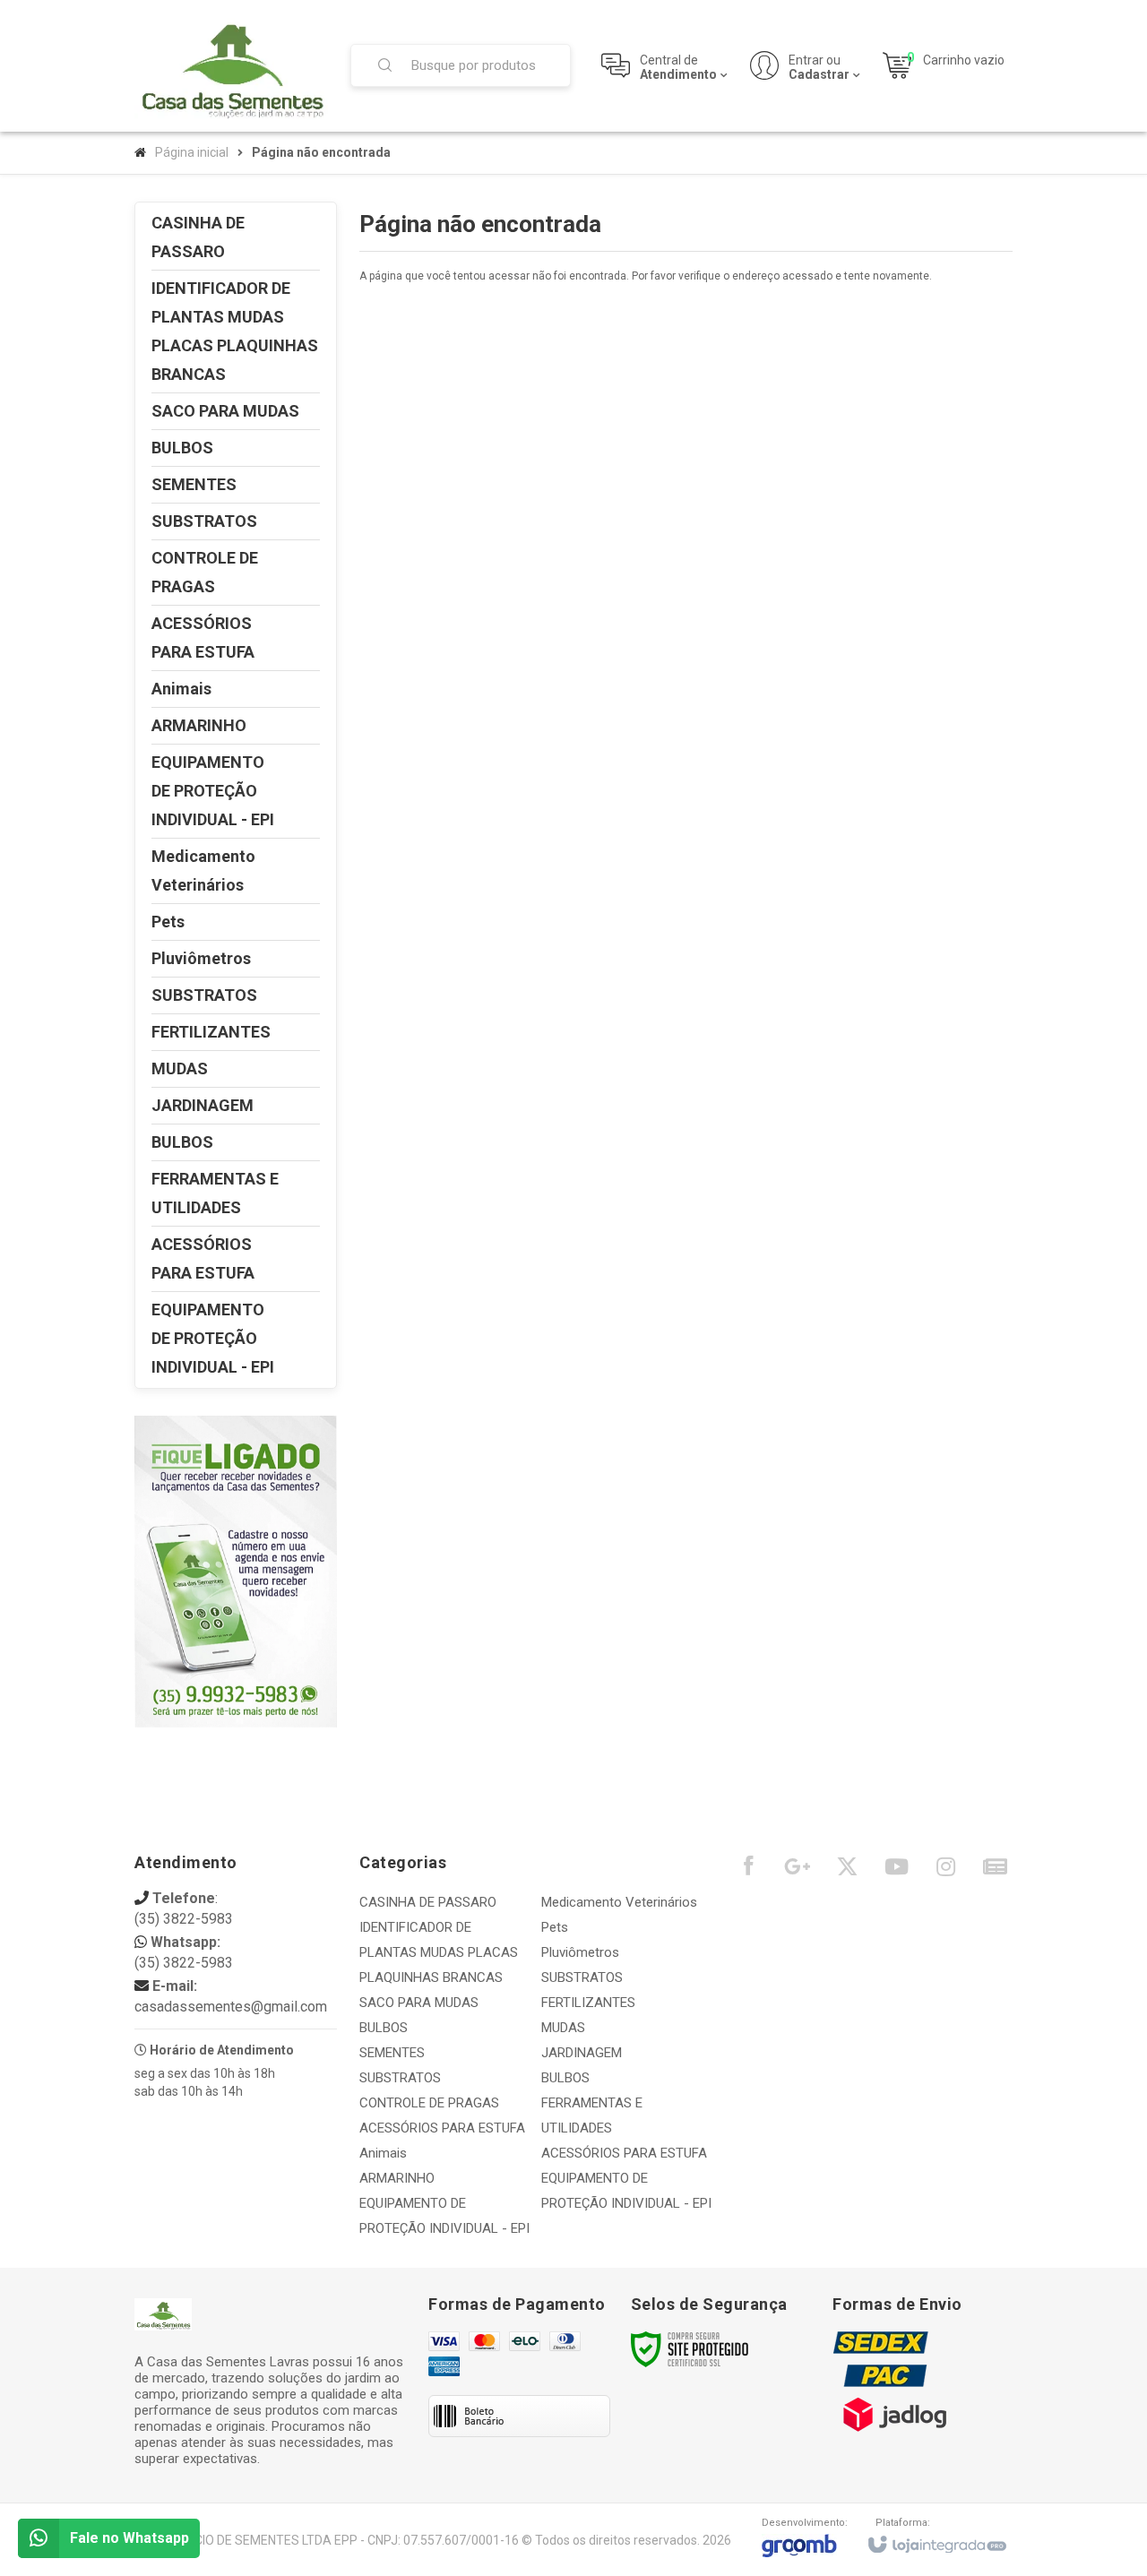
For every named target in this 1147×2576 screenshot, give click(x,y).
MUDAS (563, 2028)
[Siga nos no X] (847, 1871)
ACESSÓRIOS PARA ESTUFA (442, 2128)
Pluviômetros (580, 1952)
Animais (383, 2153)
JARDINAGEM (582, 2053)
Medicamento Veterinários (619, 1902)
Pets (555, 1927)
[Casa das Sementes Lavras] (231, 66)
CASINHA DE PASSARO (428, 1902)
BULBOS (384, 2028)
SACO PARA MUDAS (419, 2003)
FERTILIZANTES (588, 2003)
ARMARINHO (397, 2178)
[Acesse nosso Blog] (995, 1871)
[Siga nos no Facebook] (748, 1870)
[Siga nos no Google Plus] (798, 1871)
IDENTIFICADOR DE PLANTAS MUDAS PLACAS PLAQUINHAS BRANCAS (439, 1952)
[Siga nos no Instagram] (945, 1871)
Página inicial (192, 152)
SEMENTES (392, 2053)
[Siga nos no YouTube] (896, 1871)
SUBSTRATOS (400, 2078)
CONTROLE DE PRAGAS (429, 2103)
